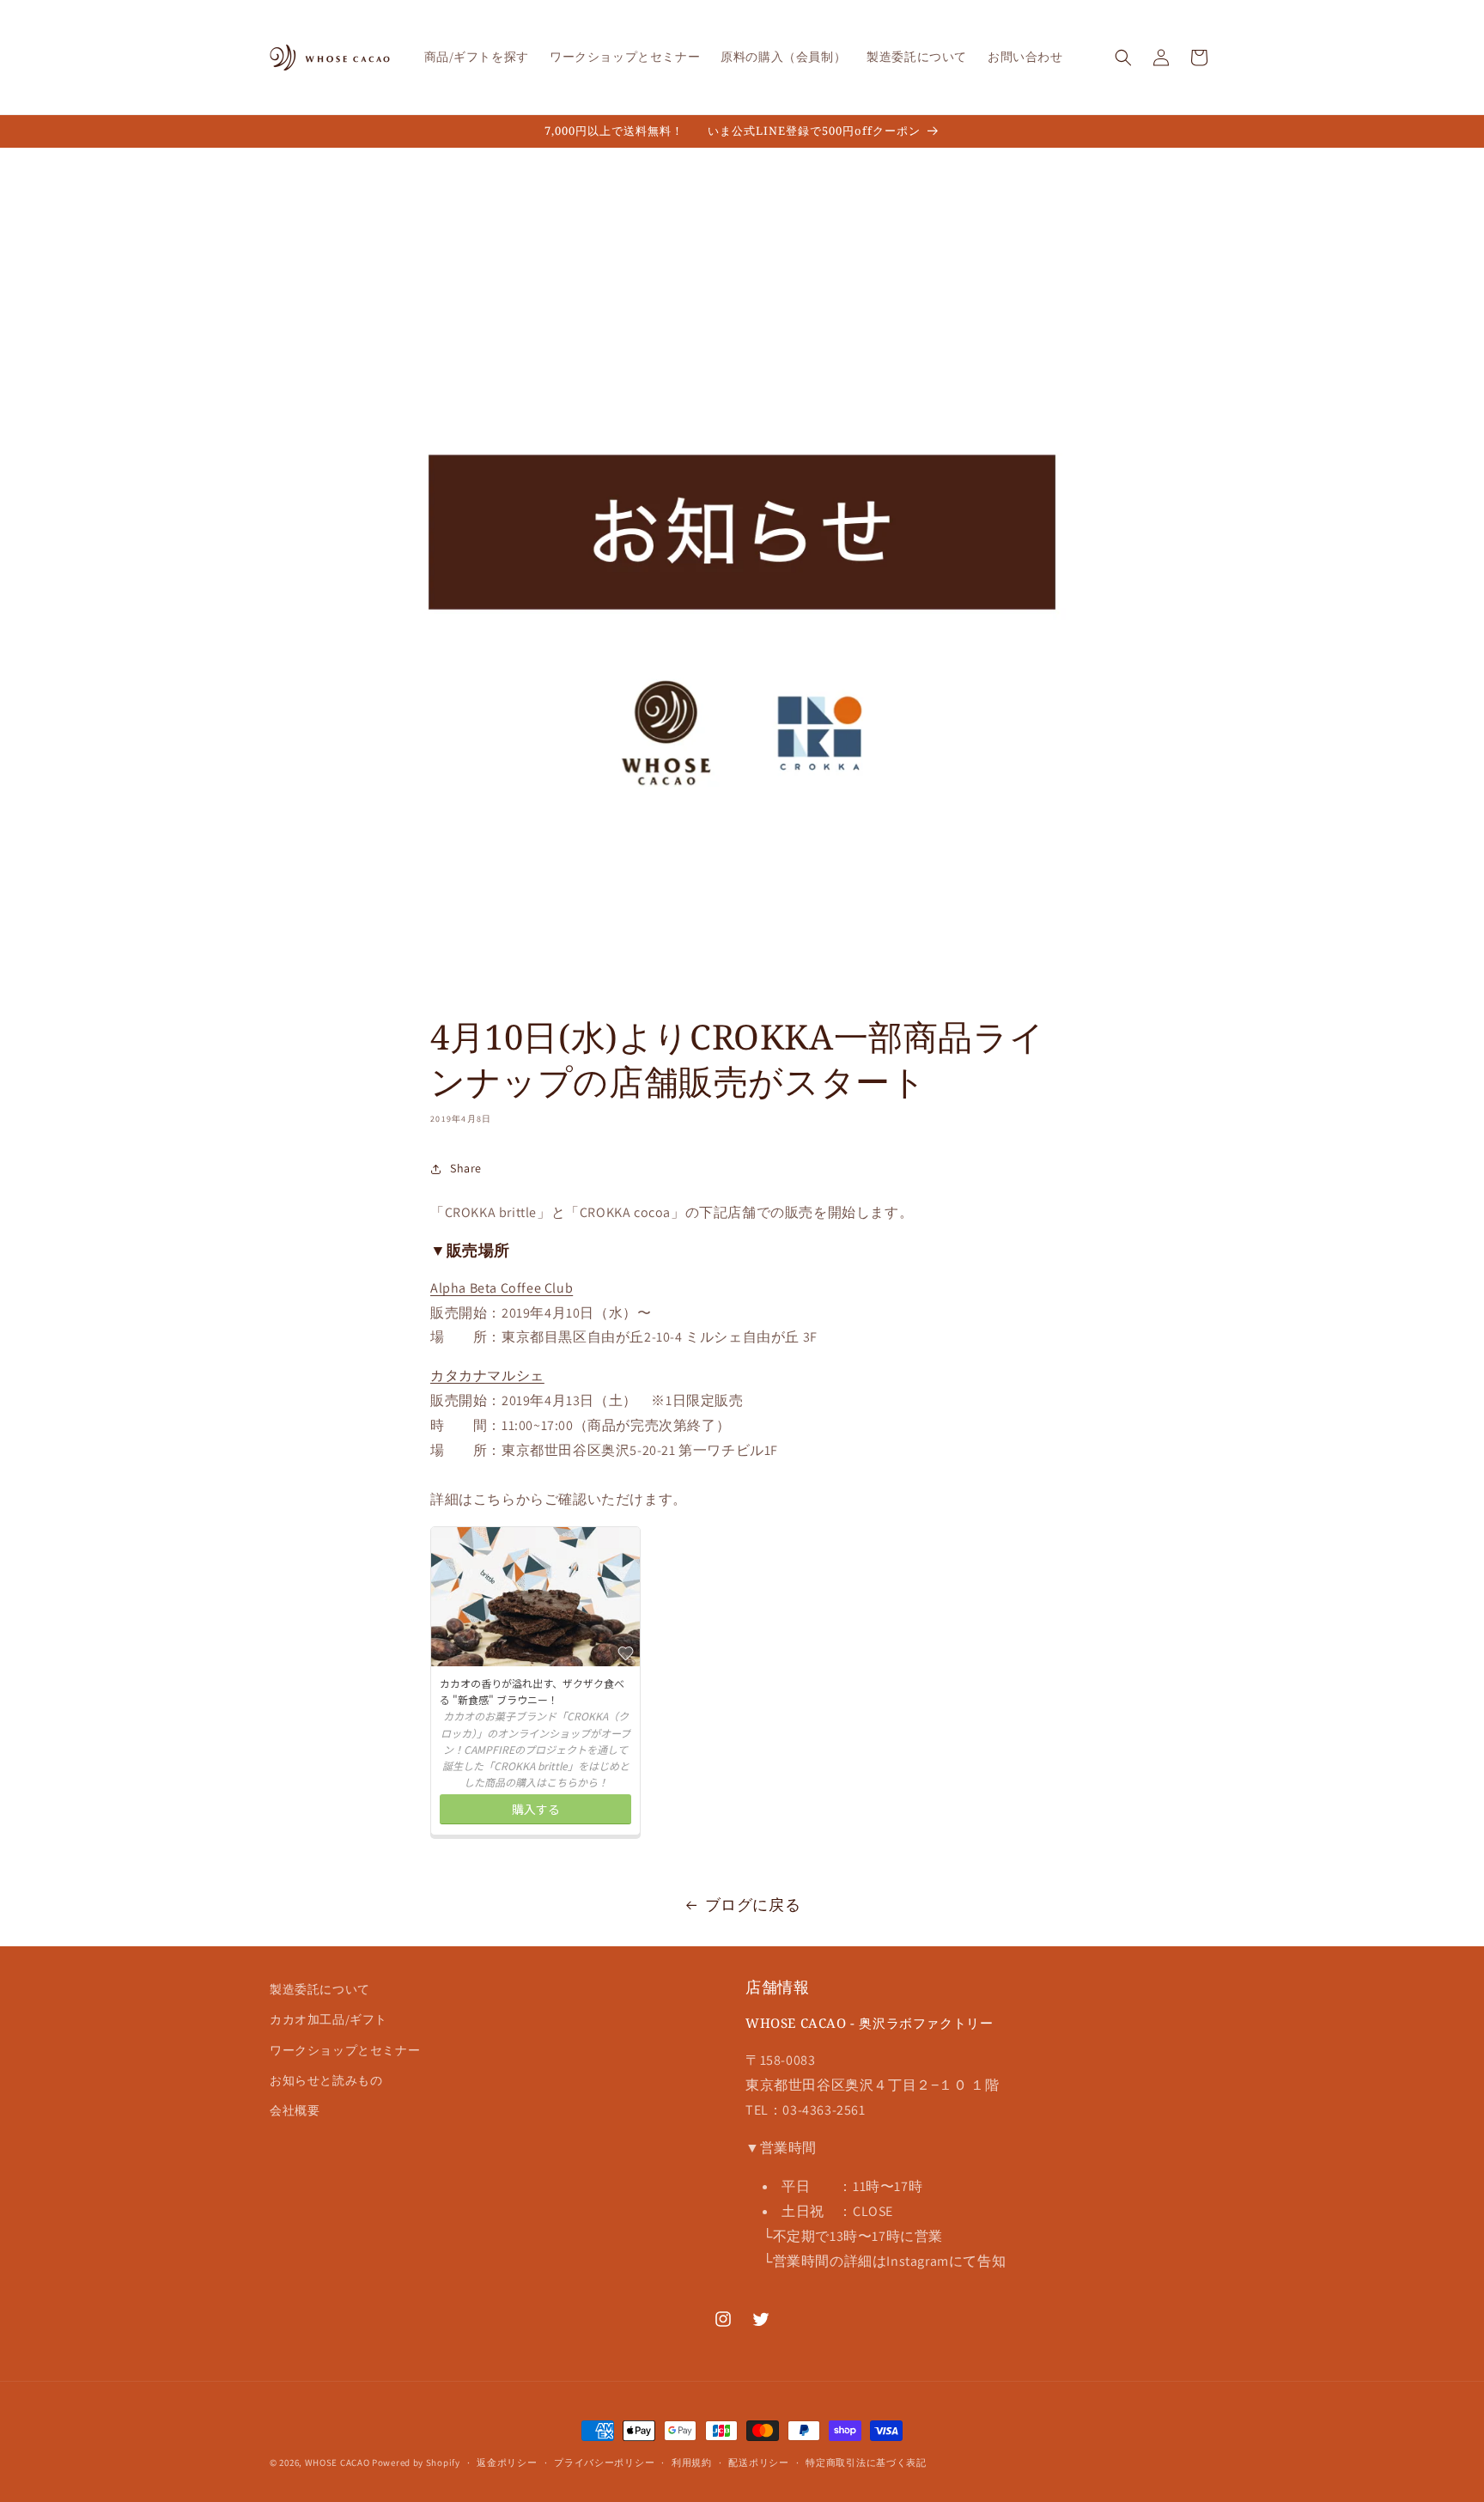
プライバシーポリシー (604, 2462)
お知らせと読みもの (326, 2080)
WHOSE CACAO (338, 2462)
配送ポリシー (758, 2462)
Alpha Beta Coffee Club (502, 1288)
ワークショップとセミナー (345, 2050)
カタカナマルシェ (487, 1376)
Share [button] (466, 1168)
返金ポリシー (507, 2462)
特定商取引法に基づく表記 (866, 2462)
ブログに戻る (753, 1905)
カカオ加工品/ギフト (328, 2020)
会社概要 (295, 2110)
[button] (1123, 58)
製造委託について (320, 1989)
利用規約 (692, 2462)
